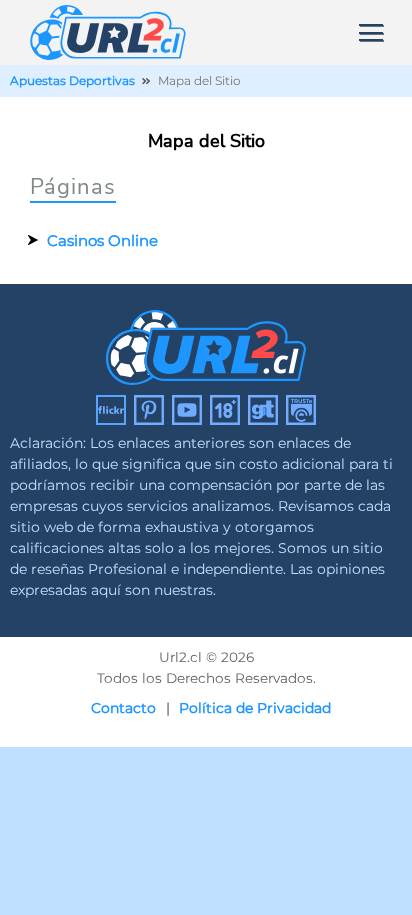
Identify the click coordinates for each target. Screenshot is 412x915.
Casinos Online (102, 240)
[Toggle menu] (371, 31)
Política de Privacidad (255, 708)
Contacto (123, 708)
